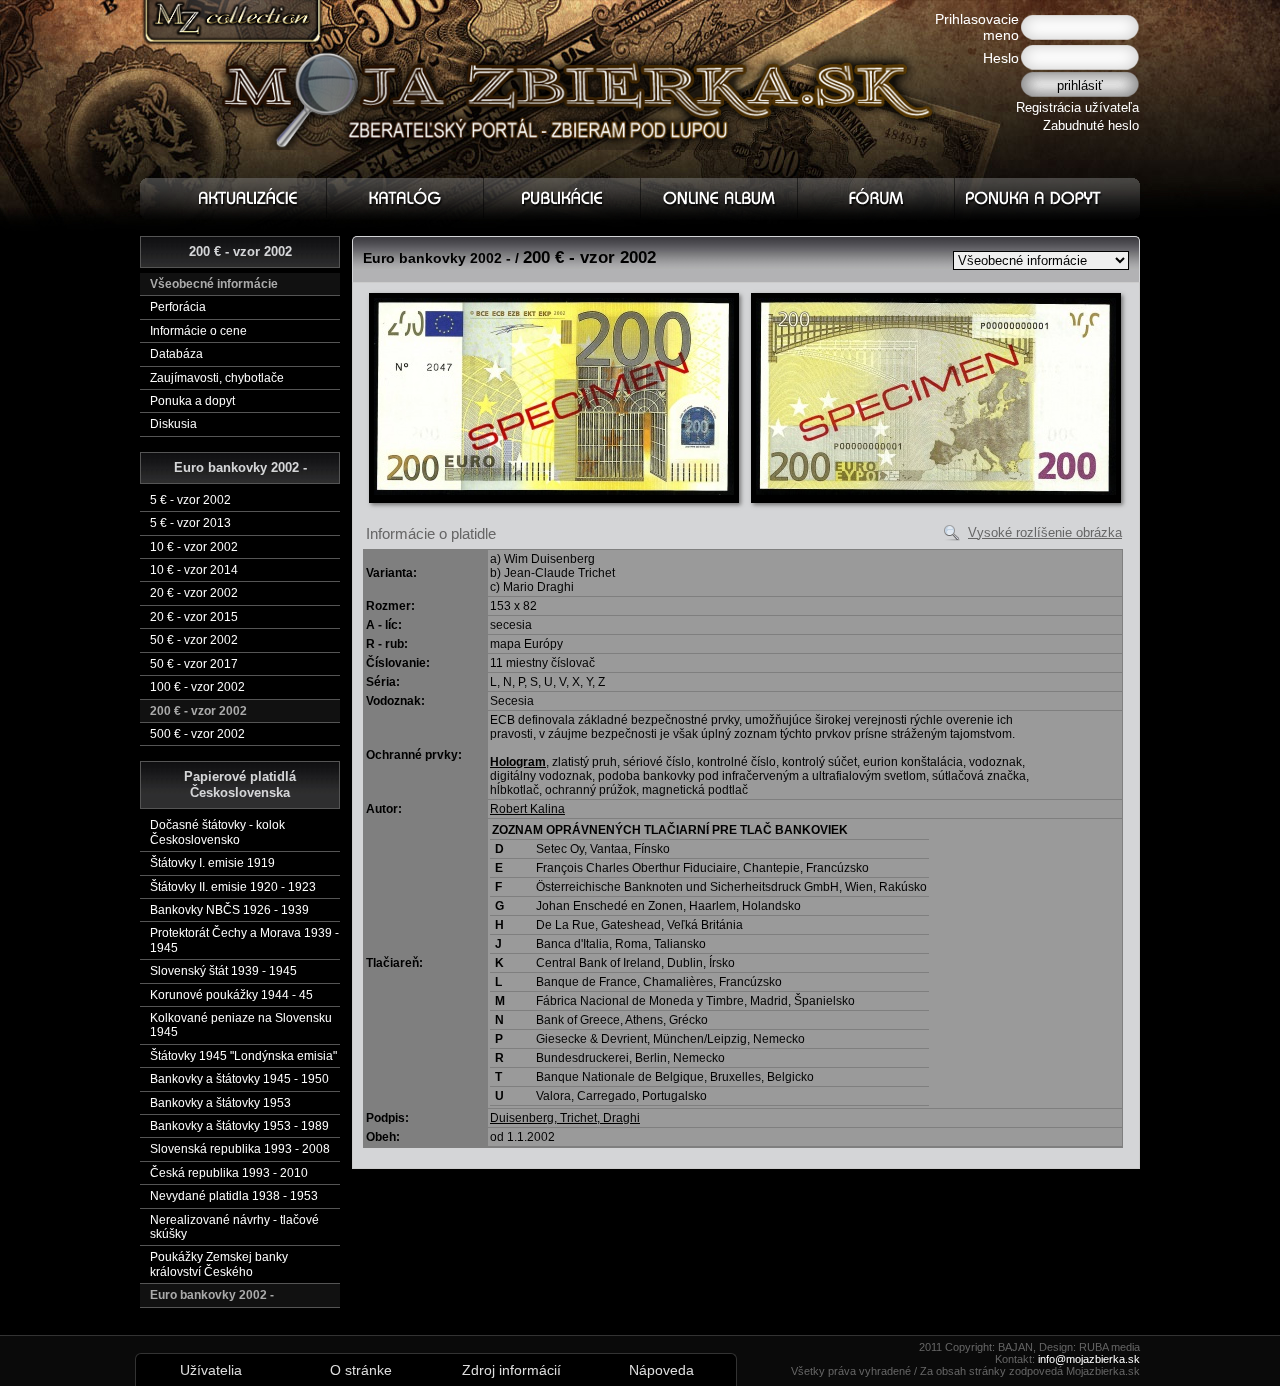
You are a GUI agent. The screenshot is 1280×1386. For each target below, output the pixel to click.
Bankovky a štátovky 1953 (220, 1103)
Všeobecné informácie (214, 284)
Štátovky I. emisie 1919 (212, 863)
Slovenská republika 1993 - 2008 (240, 1149)
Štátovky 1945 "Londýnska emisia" (243, 1056)
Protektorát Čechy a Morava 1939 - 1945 (244, 940)
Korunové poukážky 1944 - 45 (231, 995)
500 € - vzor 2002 (197, 734)
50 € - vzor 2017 (194, 664)
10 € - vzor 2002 (194, 547)
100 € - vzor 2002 (197, 687)
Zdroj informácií (511, 1370)
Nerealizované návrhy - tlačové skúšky (234, 1227)
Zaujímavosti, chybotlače (217, 378)
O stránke (361, 1370)
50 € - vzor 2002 (194, 640)
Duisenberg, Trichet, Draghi (565, 1118)
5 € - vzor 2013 (190, 523)
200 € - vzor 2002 (198, 711)
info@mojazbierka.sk (1089, 1359)
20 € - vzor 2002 (194, 593)
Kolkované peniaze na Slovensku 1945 (241, 1025)
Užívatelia (211, 1370)
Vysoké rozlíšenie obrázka (1045, 532)
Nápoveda (661, 1370)
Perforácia (178, 307)
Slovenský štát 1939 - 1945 (223, 971)
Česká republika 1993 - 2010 (229, 1173)
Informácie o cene (198, 331)
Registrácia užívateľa (1077, 107)
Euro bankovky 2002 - (212, 1295)
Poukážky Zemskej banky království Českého (219, 1264)
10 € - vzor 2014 (194, 570)
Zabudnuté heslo (1091, 125)
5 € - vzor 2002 (190, 500)
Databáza (176, 354)
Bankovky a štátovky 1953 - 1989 (239, 1126)
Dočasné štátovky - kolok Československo (217, 832)
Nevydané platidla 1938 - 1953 (234, 1196)
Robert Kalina (527, 809)
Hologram (518, 762)
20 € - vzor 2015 (194, 617)
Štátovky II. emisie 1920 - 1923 (233, 887)
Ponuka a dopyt (192, 401)
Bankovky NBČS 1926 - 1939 (229, 910)
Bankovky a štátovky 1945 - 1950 (239, 1079)
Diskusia (173, 424)
